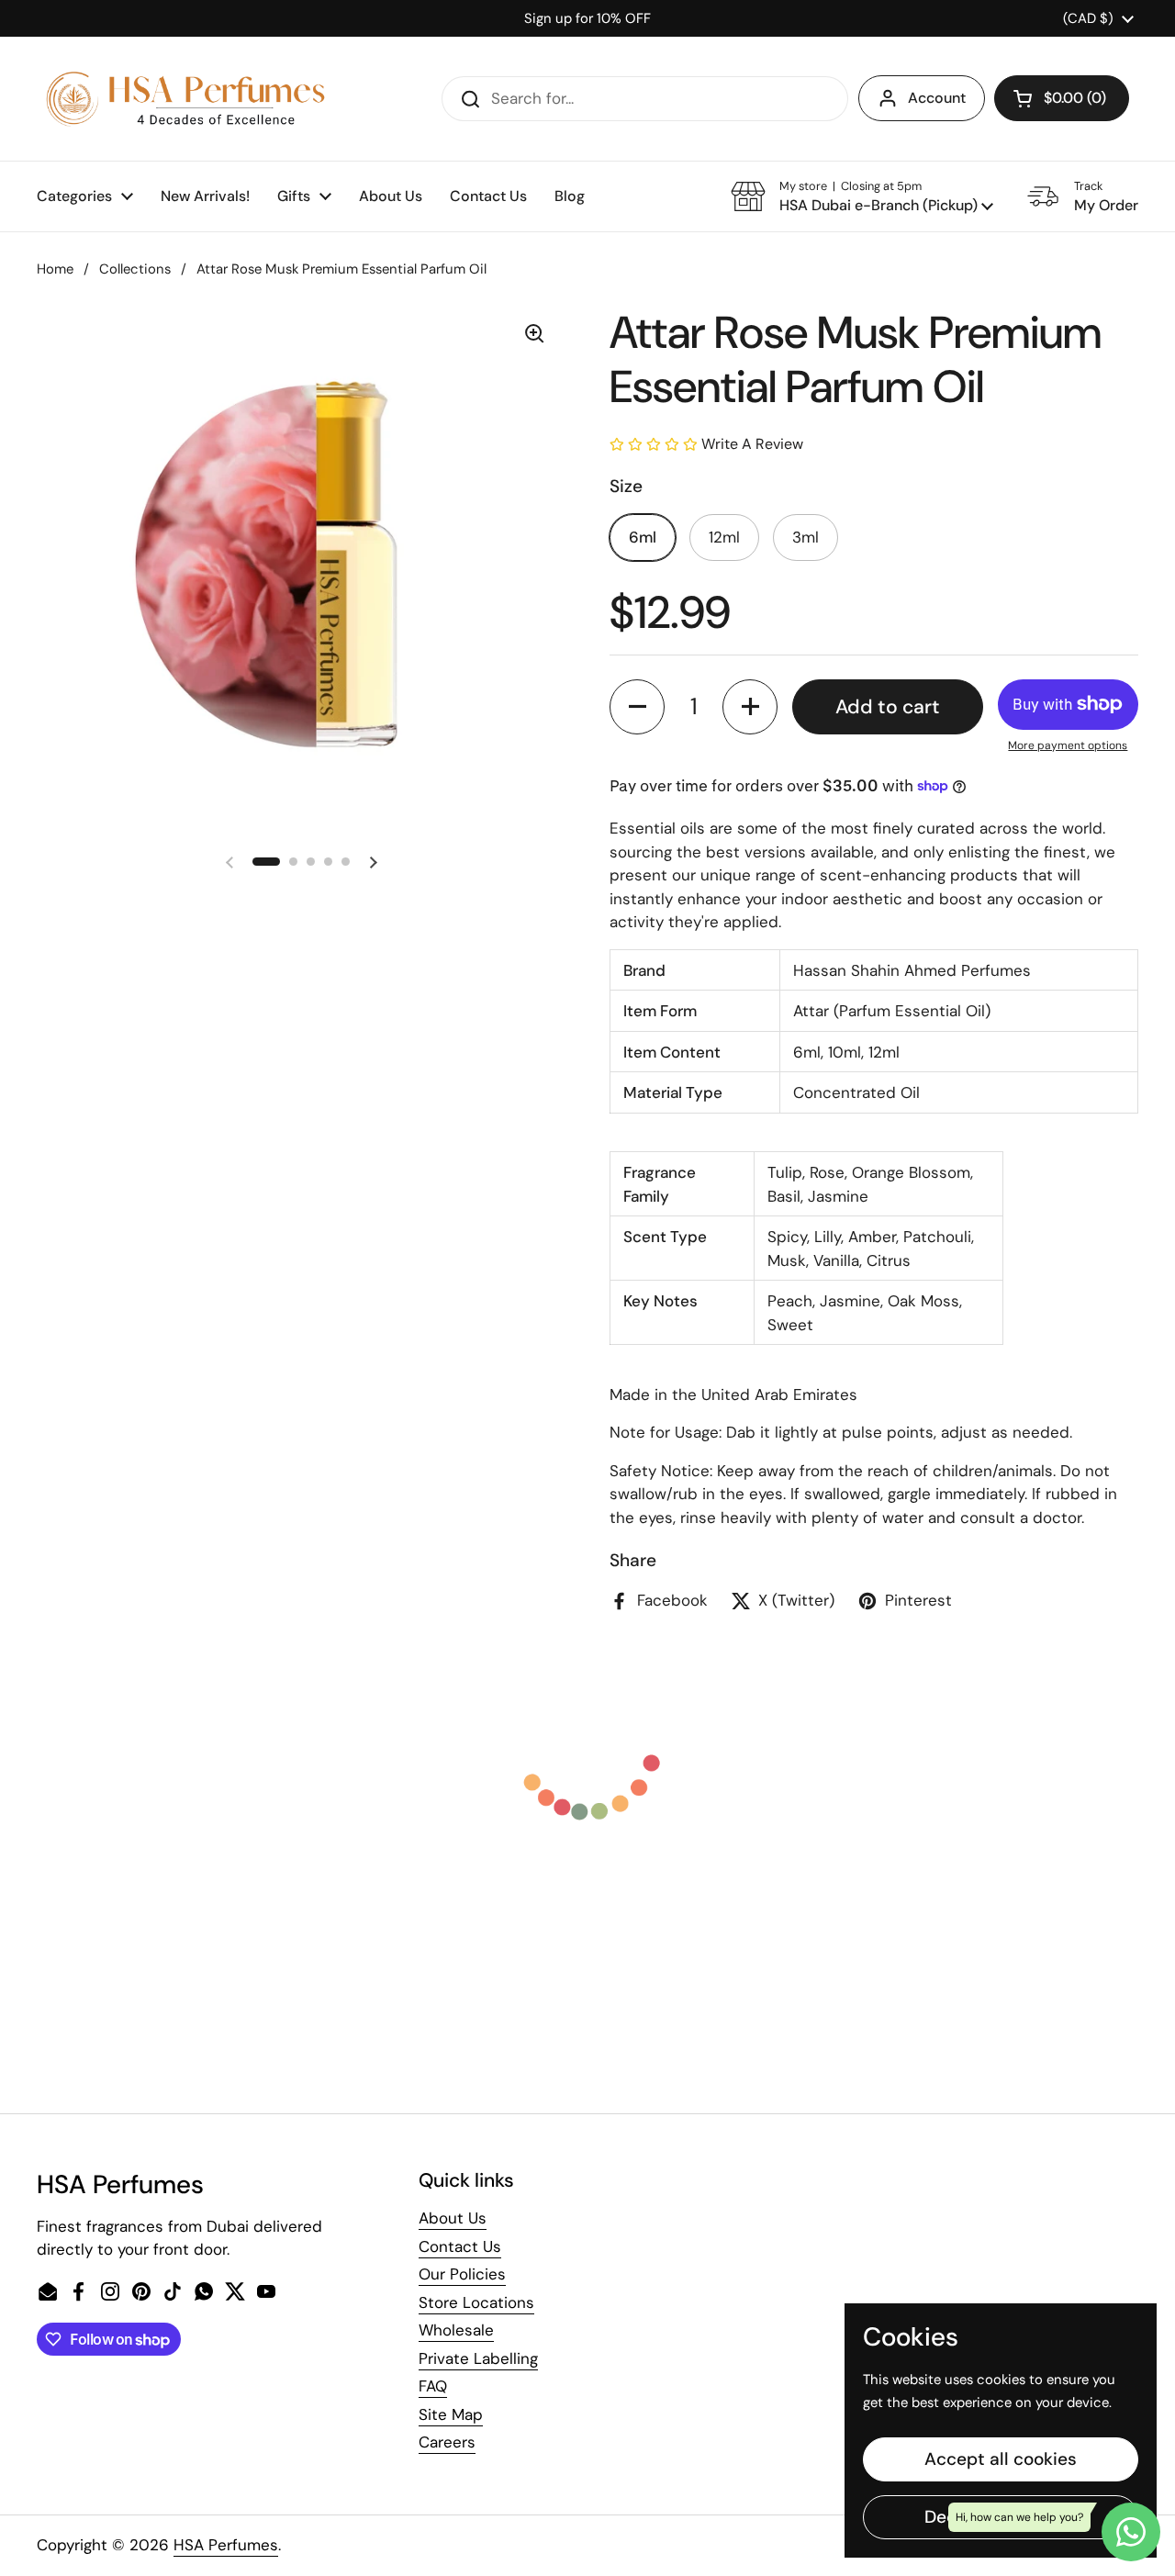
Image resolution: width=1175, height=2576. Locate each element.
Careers (447, 2442)
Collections (135, 269)
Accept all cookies (1001, 2459)
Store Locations (476, 2302)
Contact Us (460, 2246)
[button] (1062, 98)
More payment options (1068, 745)
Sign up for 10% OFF (587, 18)
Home (55, 269)
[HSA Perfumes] (184, 99)
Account (937, 98)
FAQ (433, 2386)
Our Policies (462, 2274)
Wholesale (456, 2330)
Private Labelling (478, 2358)
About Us (453, 2218)
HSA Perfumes (226, 2545)
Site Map (451, 2414)
